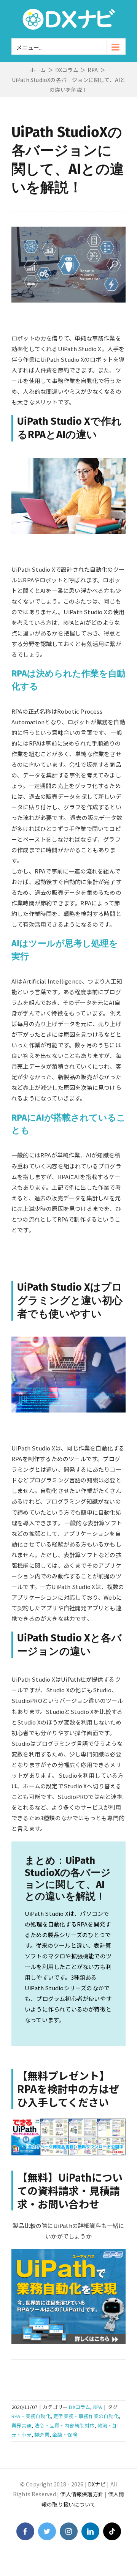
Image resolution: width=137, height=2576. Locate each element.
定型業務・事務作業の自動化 (86, 2416)
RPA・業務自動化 (31, 2416)
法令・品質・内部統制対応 (64, 2425)
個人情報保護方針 (82, 2494)
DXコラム (80, 2407)
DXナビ (97, 2484)
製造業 (42, 2435)
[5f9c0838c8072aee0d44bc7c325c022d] (68, 2252)
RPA (98, 2407)
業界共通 (22, 2425)
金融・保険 (65, 2435)
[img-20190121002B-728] (68, 2121)
